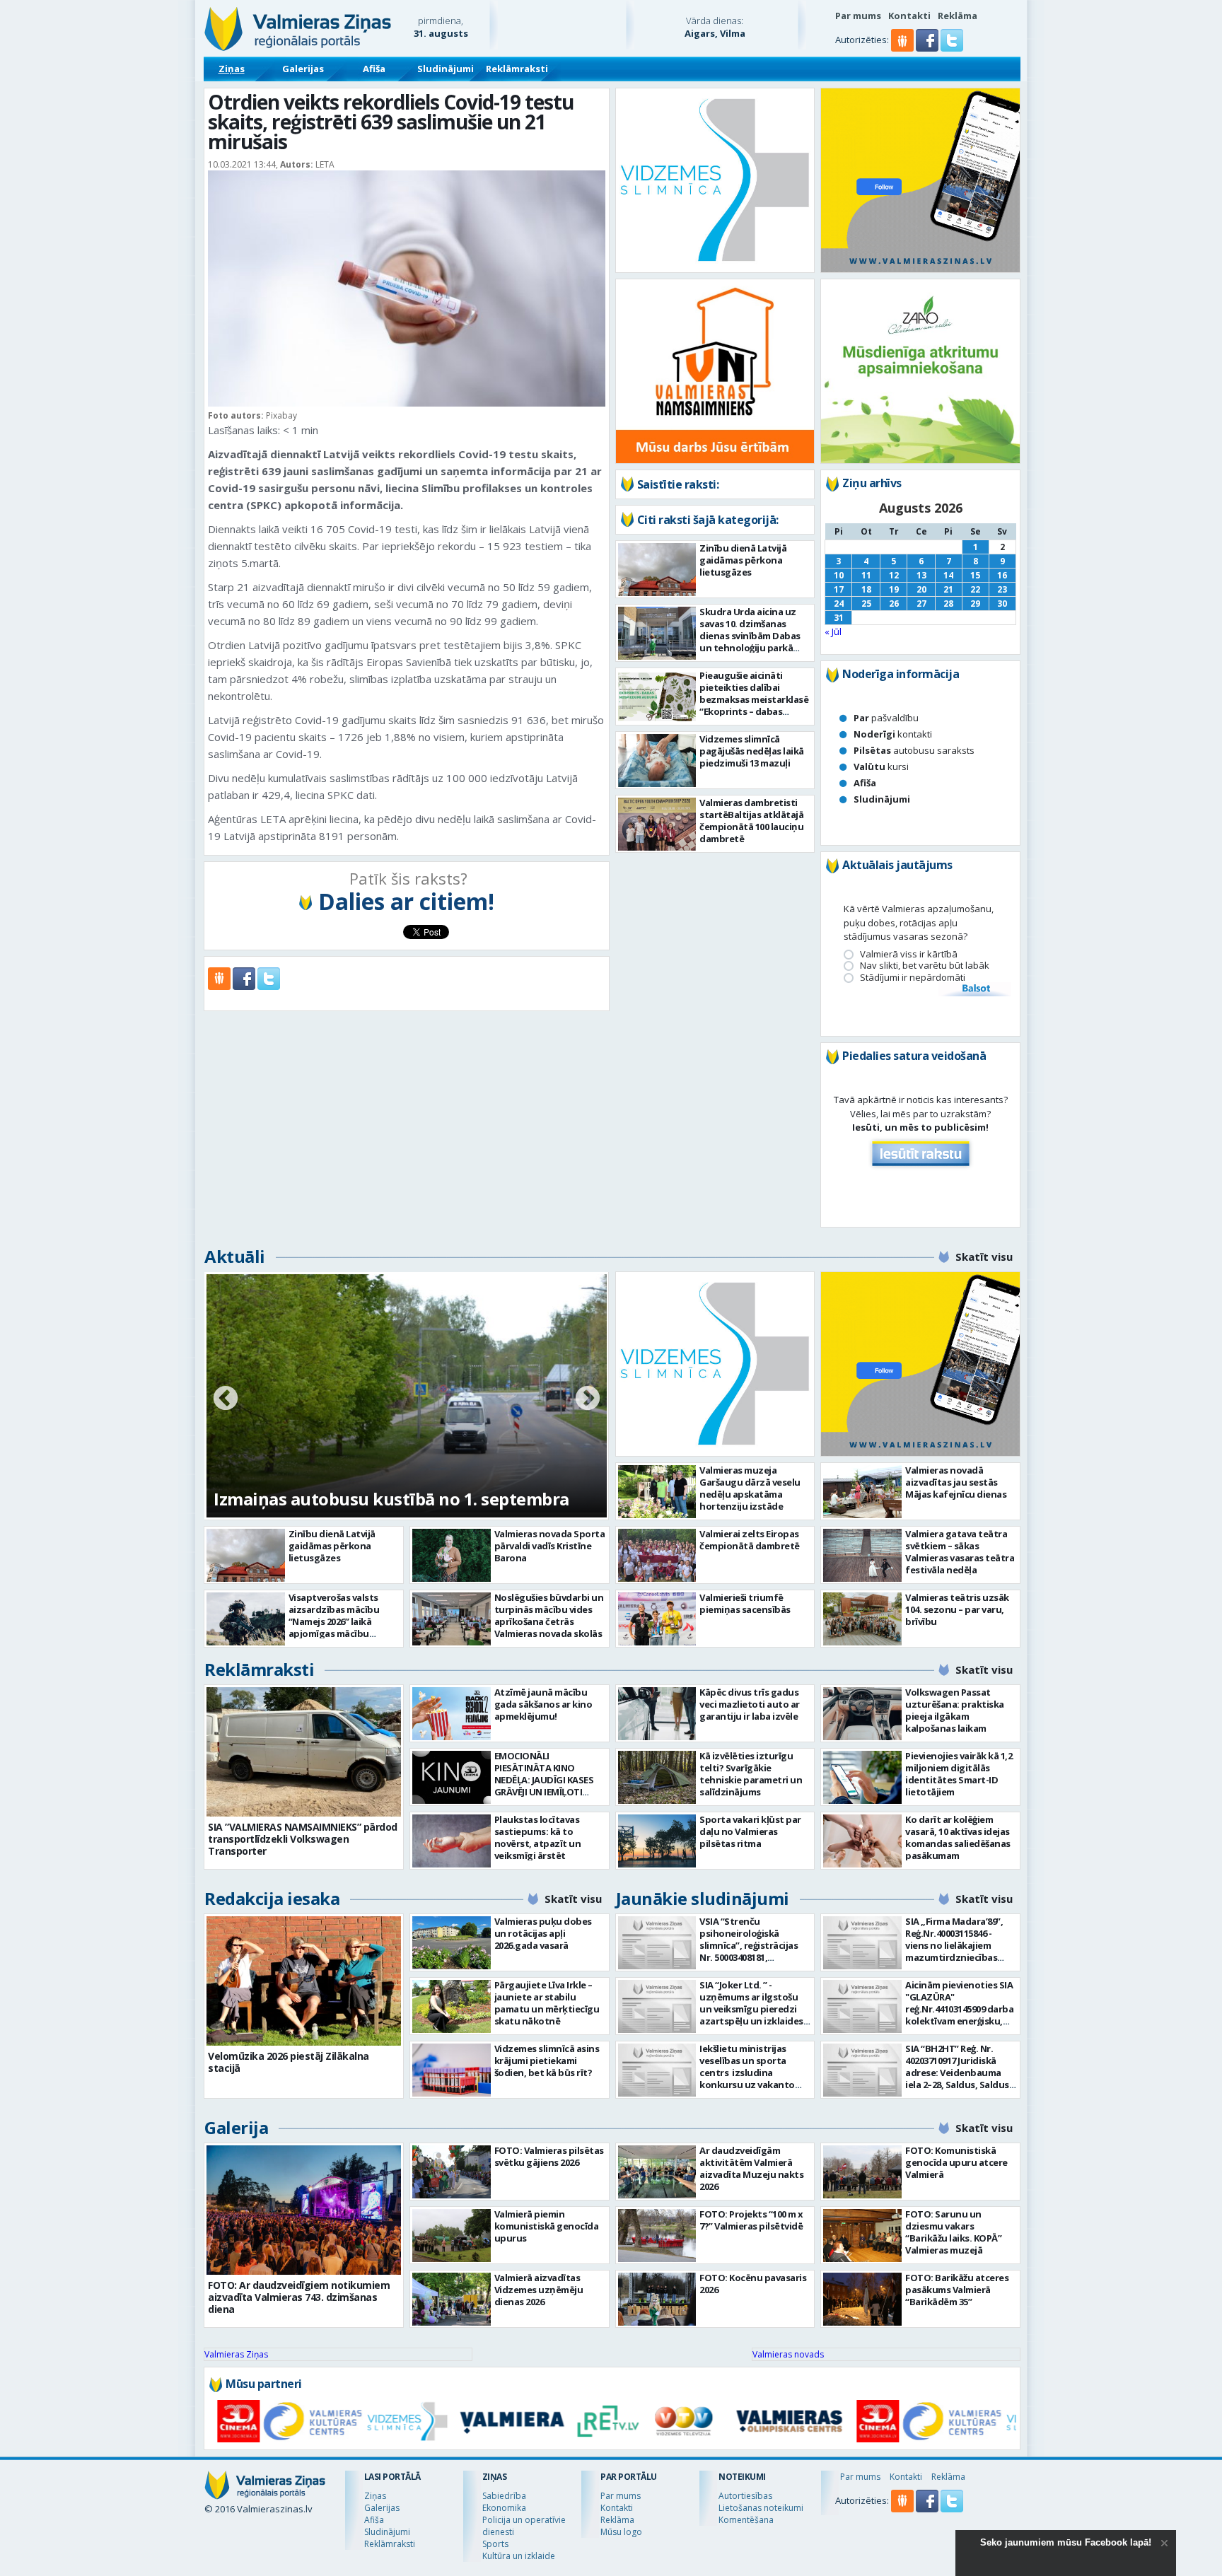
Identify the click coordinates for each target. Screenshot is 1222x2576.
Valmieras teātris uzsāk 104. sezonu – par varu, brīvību (957, 1609)
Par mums (858, 16)
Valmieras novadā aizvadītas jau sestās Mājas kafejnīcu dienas (956, 1482)
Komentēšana (746, 2520)
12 (894, 575)
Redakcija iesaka (272, 1898)
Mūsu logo (621, 2532)
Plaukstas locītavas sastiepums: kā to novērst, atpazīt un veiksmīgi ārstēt (538, 1837)
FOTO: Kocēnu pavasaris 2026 (753, 2284)
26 (894, 604)
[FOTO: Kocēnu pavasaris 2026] (657, 2299)
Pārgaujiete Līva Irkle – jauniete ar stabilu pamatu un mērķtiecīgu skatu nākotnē (547, 2003)
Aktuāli (235, 1256)
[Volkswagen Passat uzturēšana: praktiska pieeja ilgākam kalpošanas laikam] (862, 1714)
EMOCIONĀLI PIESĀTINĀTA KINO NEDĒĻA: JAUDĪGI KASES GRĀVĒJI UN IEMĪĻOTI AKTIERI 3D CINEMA (544, 1780)
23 (1002, 589)
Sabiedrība (504, 2496)
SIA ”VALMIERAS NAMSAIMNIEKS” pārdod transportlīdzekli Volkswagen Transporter (303, 1839)
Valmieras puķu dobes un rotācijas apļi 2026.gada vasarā (543, 1933)
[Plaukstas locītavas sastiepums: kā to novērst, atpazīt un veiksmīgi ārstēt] (452, 1841)
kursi (881, 767)
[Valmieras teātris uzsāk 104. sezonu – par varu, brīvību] (862, 1619)
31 (839, 618)
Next (588, 1399)
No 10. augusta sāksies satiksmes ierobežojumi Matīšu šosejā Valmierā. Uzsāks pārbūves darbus (405, 1475)
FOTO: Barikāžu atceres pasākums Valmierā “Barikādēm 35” (957, 2290)
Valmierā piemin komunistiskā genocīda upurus (547, 2226)
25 (866, 604)
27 (921, 604)
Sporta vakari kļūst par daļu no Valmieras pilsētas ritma (750, 1831)
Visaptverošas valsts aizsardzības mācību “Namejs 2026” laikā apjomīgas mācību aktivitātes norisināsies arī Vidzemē (341, 1627)
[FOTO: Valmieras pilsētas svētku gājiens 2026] (452, 2172)
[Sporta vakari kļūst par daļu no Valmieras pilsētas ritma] (657, 1841)
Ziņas (232, 69)
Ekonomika (504, 2508)
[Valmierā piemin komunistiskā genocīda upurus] (452, 2236)
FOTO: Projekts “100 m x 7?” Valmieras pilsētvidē (751, 2220)
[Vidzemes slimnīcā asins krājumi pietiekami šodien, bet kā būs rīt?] (452, 2070)
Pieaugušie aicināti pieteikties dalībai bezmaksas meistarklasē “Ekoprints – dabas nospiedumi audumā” (754, 699)
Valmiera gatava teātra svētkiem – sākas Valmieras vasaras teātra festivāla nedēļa (960, 1552)
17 (839, 589)
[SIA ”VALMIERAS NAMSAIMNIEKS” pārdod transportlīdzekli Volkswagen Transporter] (304, 1752)
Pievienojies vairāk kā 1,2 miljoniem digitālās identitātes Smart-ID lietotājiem (959, 1774)
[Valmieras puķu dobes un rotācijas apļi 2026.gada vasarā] (452, 1943)
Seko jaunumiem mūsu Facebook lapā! (1066, 2542)
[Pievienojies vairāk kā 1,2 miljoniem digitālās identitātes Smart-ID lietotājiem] (862, 1777)
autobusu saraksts (914, 750)
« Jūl (833, 631)
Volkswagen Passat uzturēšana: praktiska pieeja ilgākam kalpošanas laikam (955, 1710)
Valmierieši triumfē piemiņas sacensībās (745, 1603)
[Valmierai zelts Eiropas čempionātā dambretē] (657, 1555)
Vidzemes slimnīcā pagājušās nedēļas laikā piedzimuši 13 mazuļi (752, 751)
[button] (928, 48)
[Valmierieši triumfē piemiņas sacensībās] (657, 1619)
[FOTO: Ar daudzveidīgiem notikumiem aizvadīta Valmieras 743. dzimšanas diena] (304, 2210)
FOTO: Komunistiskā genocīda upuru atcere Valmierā (956, 2162)
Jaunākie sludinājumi (703, 1898)
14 (948, 575)
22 (975, 589)
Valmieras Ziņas (236, 2354)
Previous (226, 1399)
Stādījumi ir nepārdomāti (913, 978)
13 (921, 575)
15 (975, 575)
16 (1002, 575)
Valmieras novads (788, 2354)
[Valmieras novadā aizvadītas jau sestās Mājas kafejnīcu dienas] (862, 1492)
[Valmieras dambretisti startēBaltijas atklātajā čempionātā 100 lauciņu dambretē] (657, 824)
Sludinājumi (446, 69)
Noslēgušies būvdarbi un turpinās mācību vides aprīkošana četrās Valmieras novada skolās (549, 1615)
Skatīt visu (984, 1257)
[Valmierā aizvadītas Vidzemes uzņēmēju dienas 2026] (452, 2299)
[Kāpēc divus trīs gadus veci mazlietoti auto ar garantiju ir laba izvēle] (657, 1714)
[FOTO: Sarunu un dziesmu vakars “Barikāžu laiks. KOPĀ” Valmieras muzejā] (862, 2236)
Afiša (374, 69)
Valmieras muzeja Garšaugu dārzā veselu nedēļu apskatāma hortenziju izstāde (750, 1488)
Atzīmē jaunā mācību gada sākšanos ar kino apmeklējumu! (543, 1704)
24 (839, 604)
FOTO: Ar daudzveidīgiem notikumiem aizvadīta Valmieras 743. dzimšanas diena (299, 2297)
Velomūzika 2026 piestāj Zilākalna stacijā (289, 2062)
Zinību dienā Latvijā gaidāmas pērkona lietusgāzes (743, 560)
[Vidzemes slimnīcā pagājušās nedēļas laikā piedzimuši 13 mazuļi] (657, 760)
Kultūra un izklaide (519, 2556)
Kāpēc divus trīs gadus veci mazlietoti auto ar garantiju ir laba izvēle (750, 1704)
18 (866, 589)
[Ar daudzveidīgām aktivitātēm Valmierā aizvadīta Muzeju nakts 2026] (657, 2172)
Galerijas (303, 69)
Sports (495, 2544)
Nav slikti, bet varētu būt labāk (925, 966)
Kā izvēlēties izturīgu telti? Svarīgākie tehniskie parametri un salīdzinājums (751, 1774)
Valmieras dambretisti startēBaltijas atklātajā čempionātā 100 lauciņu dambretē (751, 821)
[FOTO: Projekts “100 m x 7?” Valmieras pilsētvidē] (657, 2236)
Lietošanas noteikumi (761, 2508)
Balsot (975, 989)
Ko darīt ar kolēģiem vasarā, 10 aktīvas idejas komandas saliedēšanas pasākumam (958, 1837)
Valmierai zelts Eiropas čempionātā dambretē (750, 1540)
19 (894, 589)
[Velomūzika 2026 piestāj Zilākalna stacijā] (304, 1981)
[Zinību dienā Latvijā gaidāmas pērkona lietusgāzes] (657, 570)
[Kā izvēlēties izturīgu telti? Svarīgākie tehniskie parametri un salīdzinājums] (657, 1777)
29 (975, 604)
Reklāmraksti (517, 69)
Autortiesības (745, 2496)
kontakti (893, 734)
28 (948, 604)
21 (948, 589)
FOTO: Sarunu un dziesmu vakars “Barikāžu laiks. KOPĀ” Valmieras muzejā (953, 2232)
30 (1002, 604)
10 (839, 575)
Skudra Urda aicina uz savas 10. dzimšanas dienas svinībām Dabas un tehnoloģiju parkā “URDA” (750, 636)
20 (921, 589)
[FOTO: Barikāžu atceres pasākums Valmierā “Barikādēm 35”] (862, 2299)
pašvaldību (886, 718)
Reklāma (958, 16)
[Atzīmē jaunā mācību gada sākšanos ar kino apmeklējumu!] (452, 1714)
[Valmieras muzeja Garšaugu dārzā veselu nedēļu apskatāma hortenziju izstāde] (657, 1492)
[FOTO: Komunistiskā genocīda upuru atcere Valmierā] (862, 2172)
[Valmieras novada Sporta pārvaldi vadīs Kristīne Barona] (452, 1555)
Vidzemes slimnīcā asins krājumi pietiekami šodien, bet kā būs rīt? (547, 2061)
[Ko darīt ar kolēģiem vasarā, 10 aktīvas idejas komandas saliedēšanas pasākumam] (862, 1841)
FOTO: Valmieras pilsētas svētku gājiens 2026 (549, 2156)
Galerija (236, 2127)
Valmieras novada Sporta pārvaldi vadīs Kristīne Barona (550, 1546)
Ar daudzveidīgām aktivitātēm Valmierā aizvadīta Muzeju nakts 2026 (751, 2168)
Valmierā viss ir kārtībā (909, 954)
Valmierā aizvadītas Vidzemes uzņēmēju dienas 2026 (539, 2290)
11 (866, 575)
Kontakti (909, 16)
